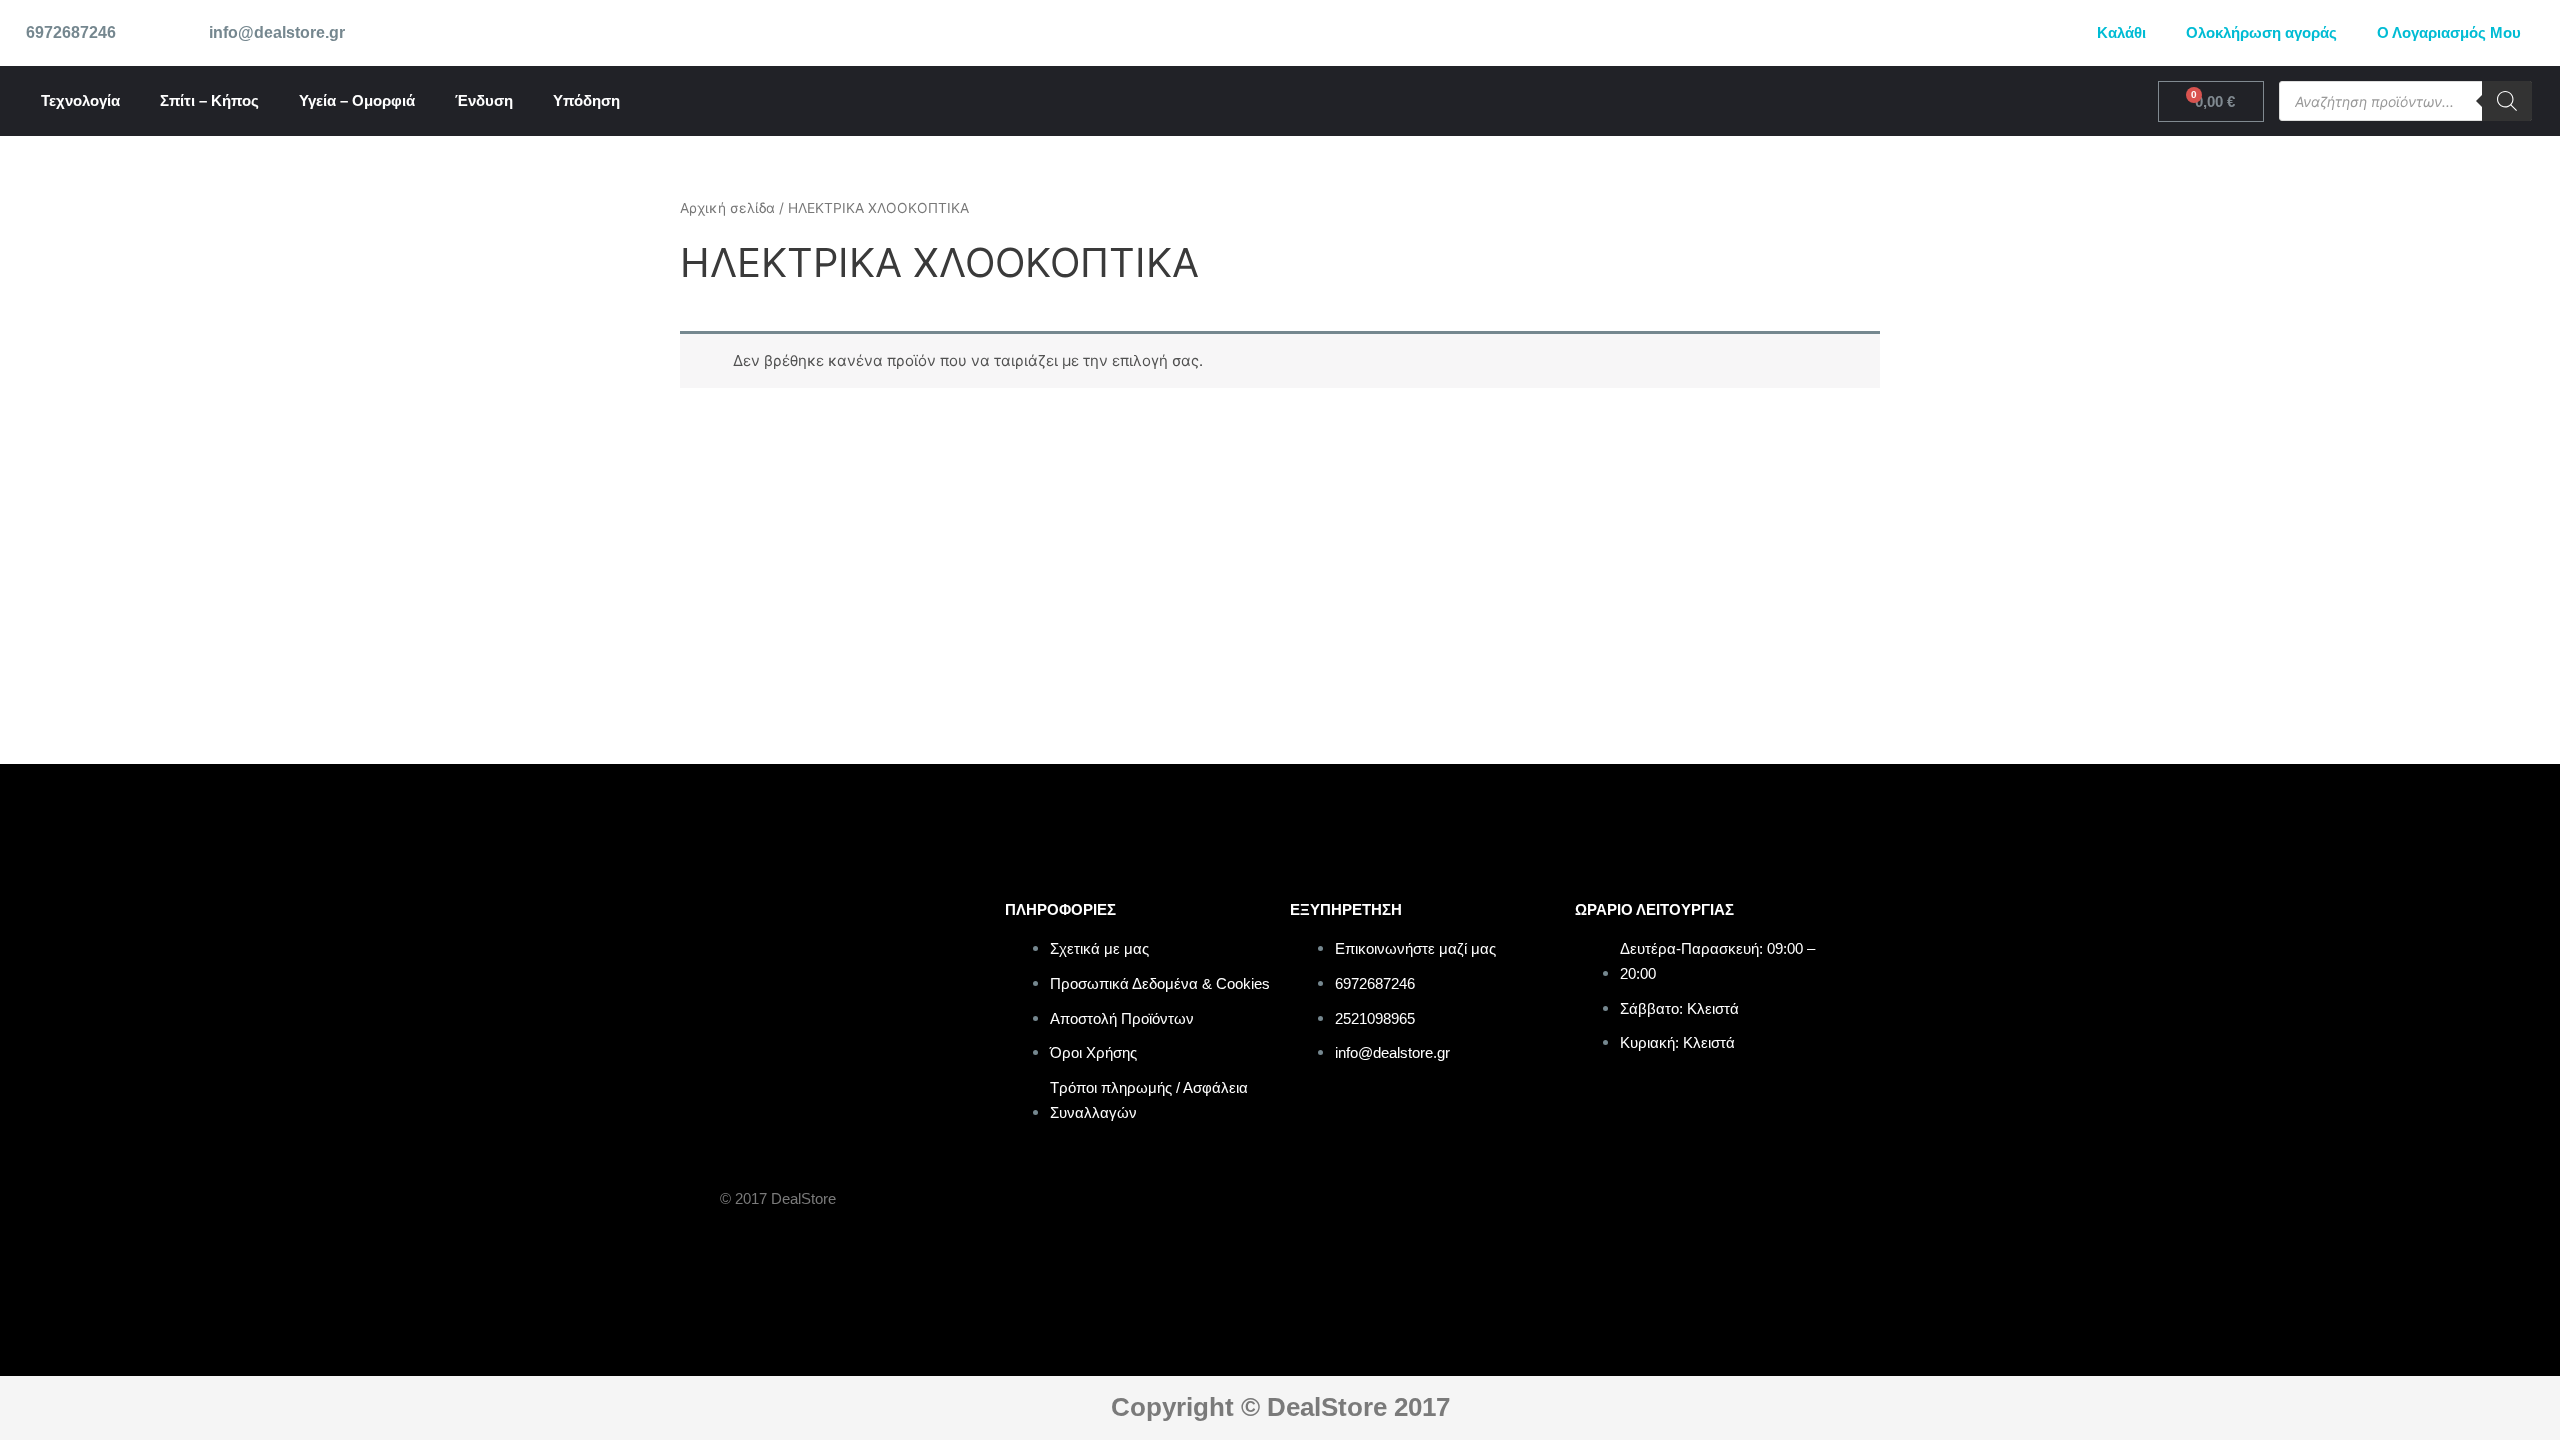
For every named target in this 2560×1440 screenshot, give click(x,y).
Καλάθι (2121, 32)
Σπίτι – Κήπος (209, 100)
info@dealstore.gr (277, 32)
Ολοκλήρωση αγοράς (2261, 32)
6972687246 (71, 32)
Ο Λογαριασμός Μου (2449, 32)
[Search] (2507, 101)
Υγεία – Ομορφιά (357, 100)
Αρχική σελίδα (727, 208)
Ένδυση (484, 100)
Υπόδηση (586, 100)
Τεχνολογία (80, 100)
